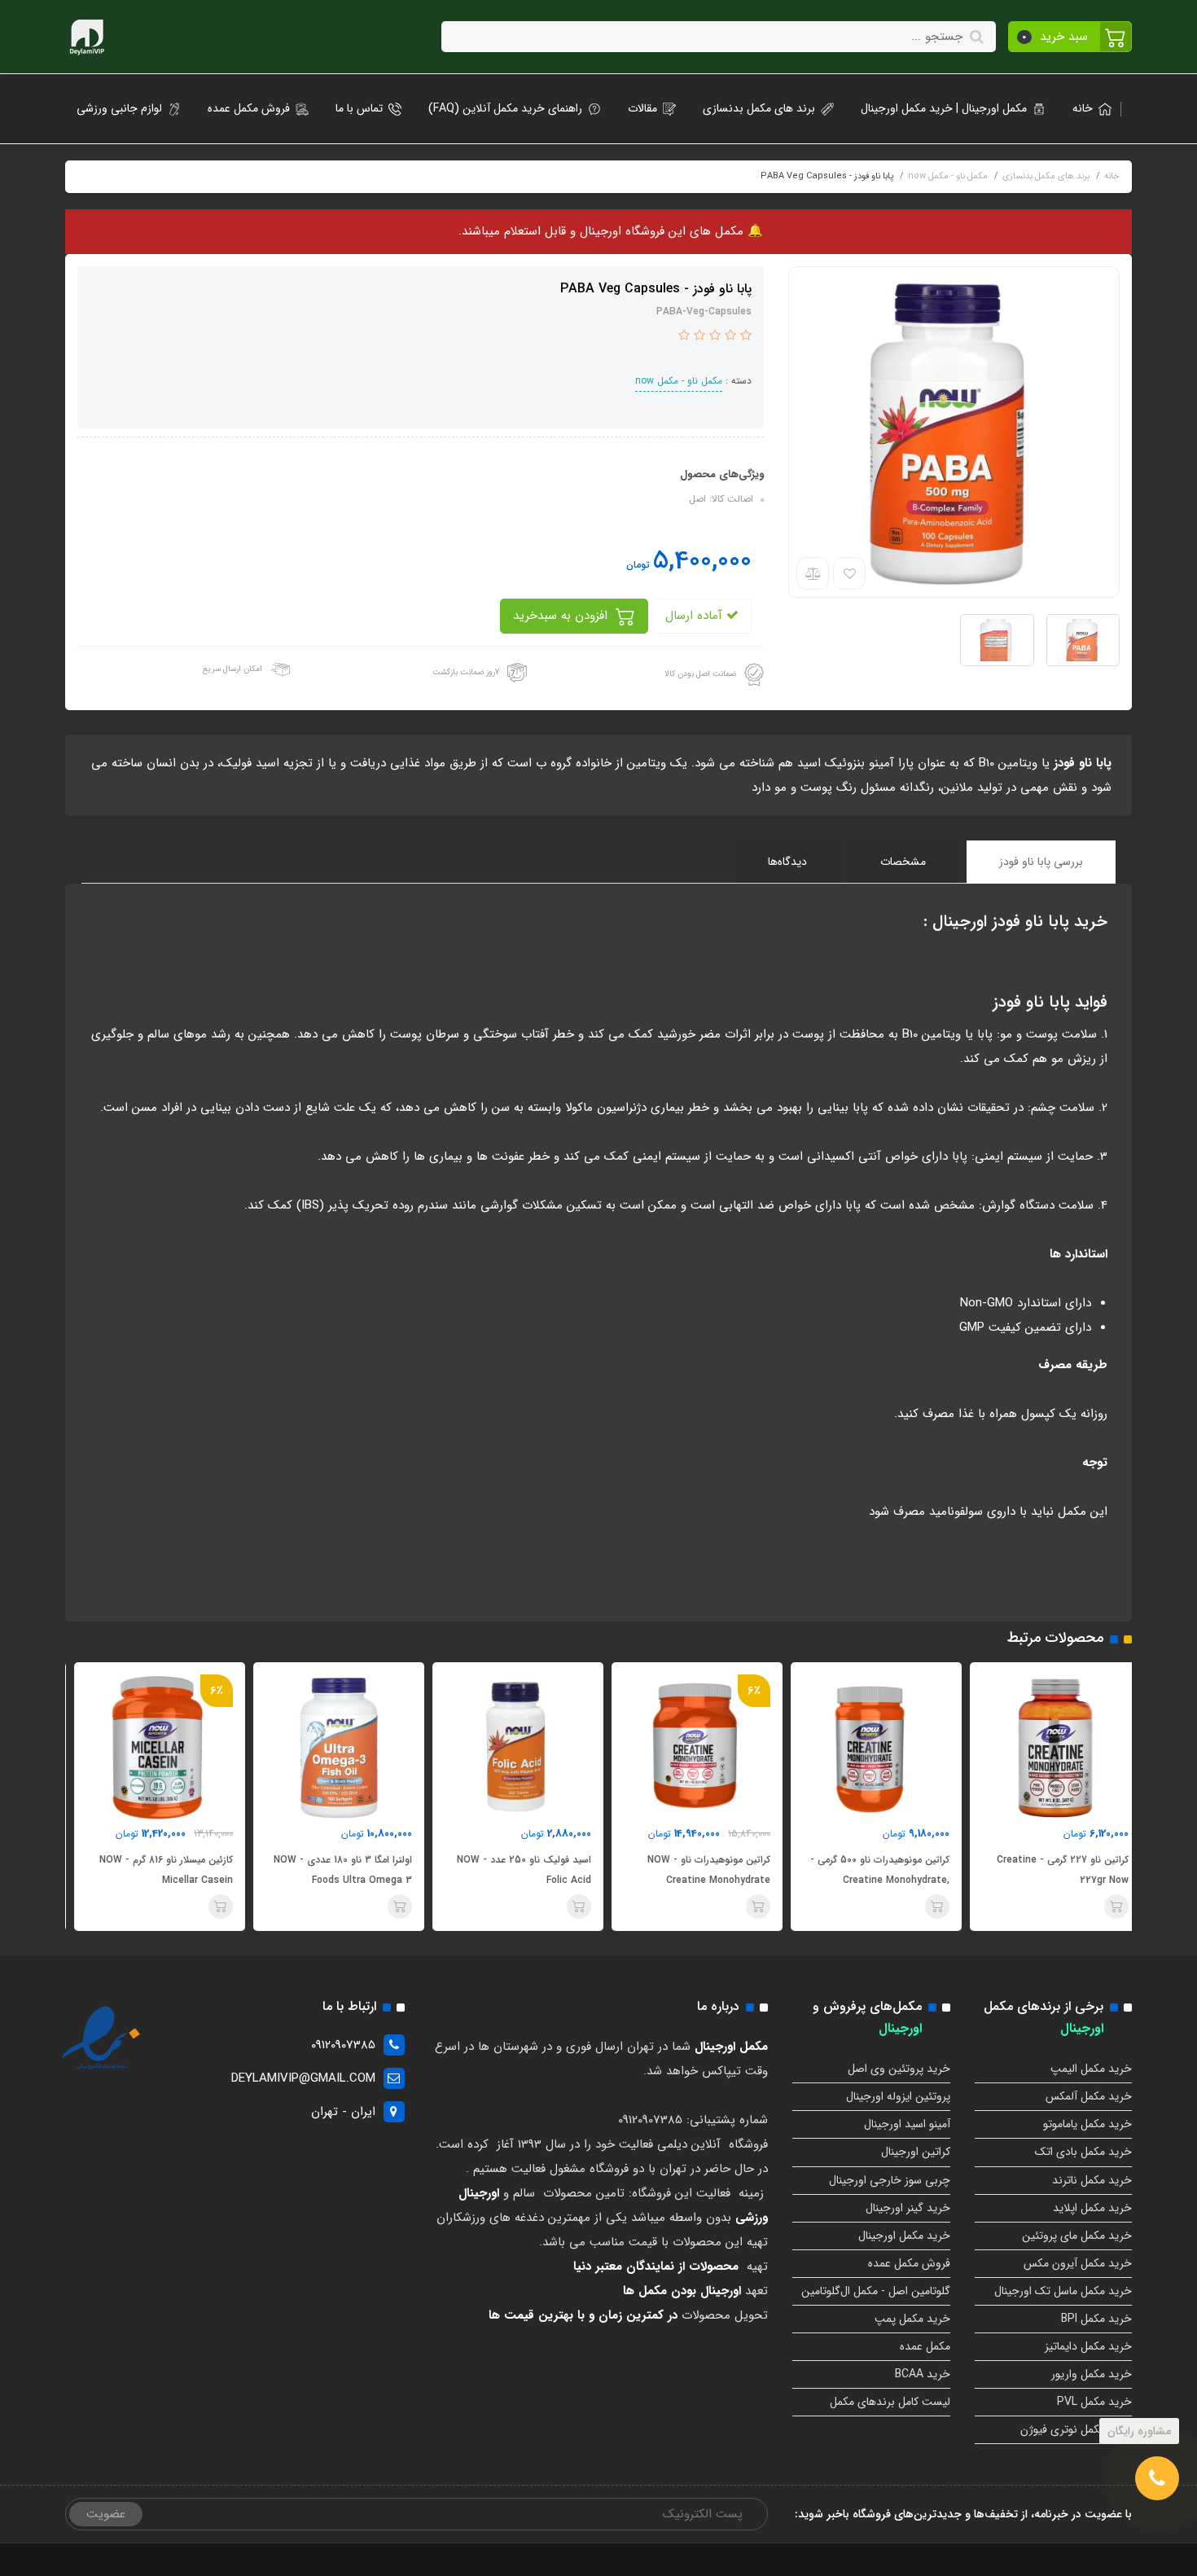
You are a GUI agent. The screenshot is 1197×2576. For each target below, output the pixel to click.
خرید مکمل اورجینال (904, 2236)
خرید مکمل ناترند (1092, 2180)
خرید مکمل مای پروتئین (1077, 2236)
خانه (1083, 108)
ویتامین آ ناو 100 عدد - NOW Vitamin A (164, 1870)
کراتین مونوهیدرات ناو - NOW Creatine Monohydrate (879, 1870)
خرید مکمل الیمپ (1091, 2069)
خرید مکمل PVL (1094, 2402)
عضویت (106, 2514)
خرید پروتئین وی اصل (899, 2069)
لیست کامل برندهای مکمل (890, 2402)
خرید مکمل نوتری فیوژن (1076, 2429)
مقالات (642, 108)
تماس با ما (359, 108)
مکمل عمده (925, 2346)
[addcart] (1107, 1907)
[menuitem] (1087, 109)
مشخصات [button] (903, 862)
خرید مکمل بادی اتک (1083, 2152)
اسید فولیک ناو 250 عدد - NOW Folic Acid (694, 1870)
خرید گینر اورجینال (908, 2208)
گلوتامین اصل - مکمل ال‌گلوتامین (876, 2291)
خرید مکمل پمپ (912, 2319)
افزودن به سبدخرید (562, 616)
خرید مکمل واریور (1092, 2374)
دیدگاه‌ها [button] (787, 862)
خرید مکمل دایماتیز (1088, 2346)
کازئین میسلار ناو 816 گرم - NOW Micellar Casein (336, 1870)
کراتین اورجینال (916, 2152)
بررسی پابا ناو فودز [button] (1041, 862)
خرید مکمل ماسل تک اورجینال (1063, 2291)
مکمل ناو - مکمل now (679, 381)
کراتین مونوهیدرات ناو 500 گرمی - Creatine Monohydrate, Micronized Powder (1050, 1880)
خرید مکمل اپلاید (1092, 2208)
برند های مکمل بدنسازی (759, 108)
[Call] (1157, 2478)
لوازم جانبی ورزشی (119, 108)
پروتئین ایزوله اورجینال (898, 2096)
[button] (1070, 37)
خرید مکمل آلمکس (1089, 2096)
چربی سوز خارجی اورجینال (890, 2180)
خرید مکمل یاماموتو (1087, 2124)
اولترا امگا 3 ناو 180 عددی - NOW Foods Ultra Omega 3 (513, 1870)
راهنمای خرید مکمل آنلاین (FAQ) (505, 108)
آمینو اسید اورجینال (907, 2124)
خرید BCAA (923, 2374)
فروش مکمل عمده (249, 108)
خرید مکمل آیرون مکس (1078, 2263)
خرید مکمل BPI (1096, 2319)
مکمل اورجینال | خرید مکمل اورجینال (944, 108)
